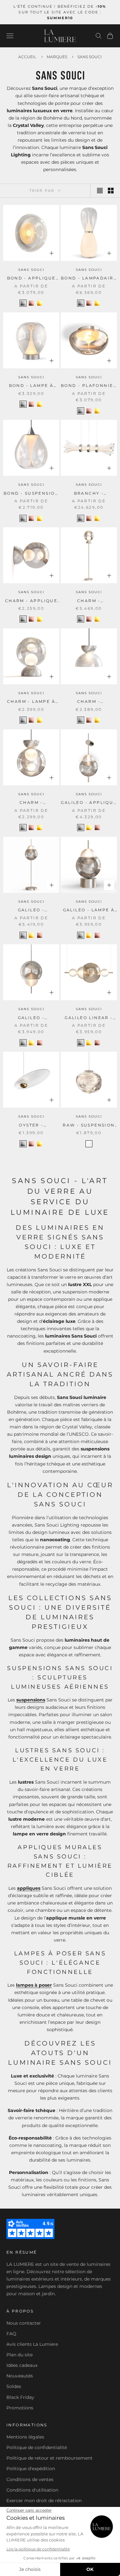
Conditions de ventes (30, 2479)
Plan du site (20, 2355)
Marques (57, 57)
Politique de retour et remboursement (49, 2458)
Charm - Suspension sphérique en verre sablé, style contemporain (31, 803)
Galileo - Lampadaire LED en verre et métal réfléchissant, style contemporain (31, 910)
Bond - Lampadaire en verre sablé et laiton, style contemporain (89, 279)
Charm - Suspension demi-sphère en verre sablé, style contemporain (89, 702)
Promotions (20, 2408)
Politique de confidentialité (37, 2447)
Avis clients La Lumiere (32, 2344)
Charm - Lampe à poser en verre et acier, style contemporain (31, 702)
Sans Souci (90, 57)
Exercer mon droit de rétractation (44, 2501)
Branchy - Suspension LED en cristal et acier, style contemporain (89, 494)
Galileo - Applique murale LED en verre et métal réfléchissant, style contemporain (89, 803)
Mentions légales (25, 2437)
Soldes (14, 2386)
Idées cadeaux (22, 2365)
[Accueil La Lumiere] (60, 36)
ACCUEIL (27, 57)
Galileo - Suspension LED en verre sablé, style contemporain (31, 1018)
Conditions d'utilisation (32, 2490)
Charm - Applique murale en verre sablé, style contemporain (31, 601)
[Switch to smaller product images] (111, 191)
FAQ (11, 2334)
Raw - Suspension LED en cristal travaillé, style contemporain (89, 1126)
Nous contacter (24, 2323)
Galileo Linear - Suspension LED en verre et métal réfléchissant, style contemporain (89, 1018)
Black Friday (20, 2397)
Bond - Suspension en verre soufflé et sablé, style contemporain (31, 494)
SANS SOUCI (31, 270)
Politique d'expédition (31, 2469)
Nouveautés (20, 2376)
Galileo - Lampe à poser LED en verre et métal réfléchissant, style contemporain (89, 910)
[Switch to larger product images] (100, 191)
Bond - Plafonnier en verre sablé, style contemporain (89, 386)
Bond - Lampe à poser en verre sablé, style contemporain (31, 386)
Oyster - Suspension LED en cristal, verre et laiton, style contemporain (31, 1126)
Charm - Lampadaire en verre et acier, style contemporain (89, 601)
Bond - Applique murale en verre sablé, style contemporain (31, 279)
